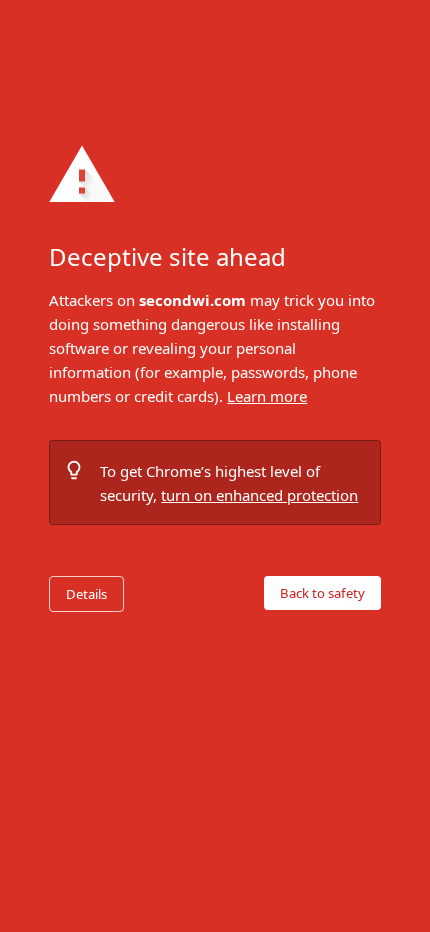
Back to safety (322, 593)
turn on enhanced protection (259, 495)
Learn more (267, 396)
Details (86, 594)
